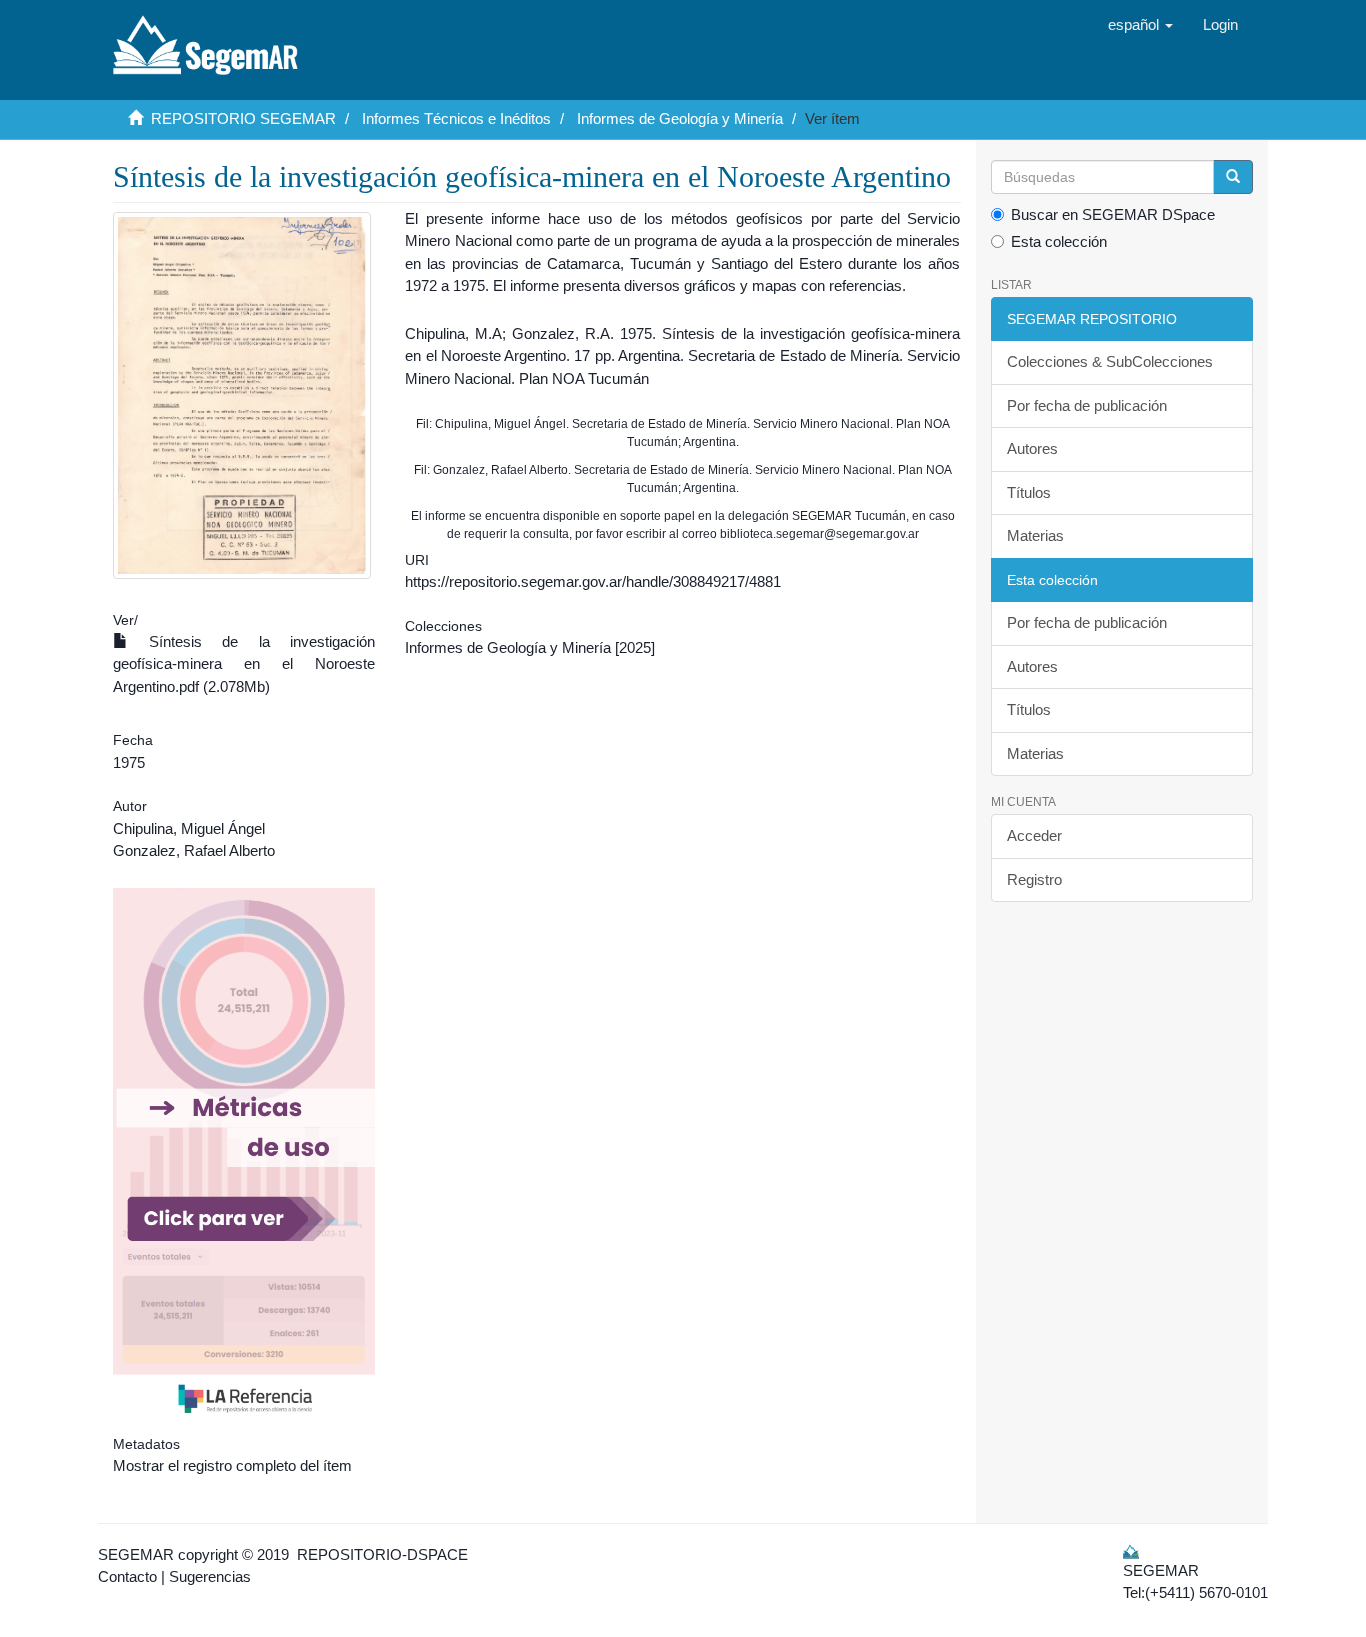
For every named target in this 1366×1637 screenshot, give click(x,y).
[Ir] (1233, 177)
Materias (1035, 535)
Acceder (1034, 835)
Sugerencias (210, 1576)
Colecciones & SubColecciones (1110, 361)
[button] (1140, 25)
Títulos (1029, 492)
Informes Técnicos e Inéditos (456, 118)
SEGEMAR (136, 1554)
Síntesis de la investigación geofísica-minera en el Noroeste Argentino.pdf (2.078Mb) (244, 664)
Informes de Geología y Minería (680, 118)
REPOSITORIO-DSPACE (382, 1554)
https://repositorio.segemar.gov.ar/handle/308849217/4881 (593, 581)
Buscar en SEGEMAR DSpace (1113, 214)
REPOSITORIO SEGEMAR (243, 118)
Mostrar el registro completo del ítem (232, 1465)
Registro (1034, 879)
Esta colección (1059, 241)
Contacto (127, 1576)
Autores (1032, 448)
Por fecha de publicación (1087, 405)
